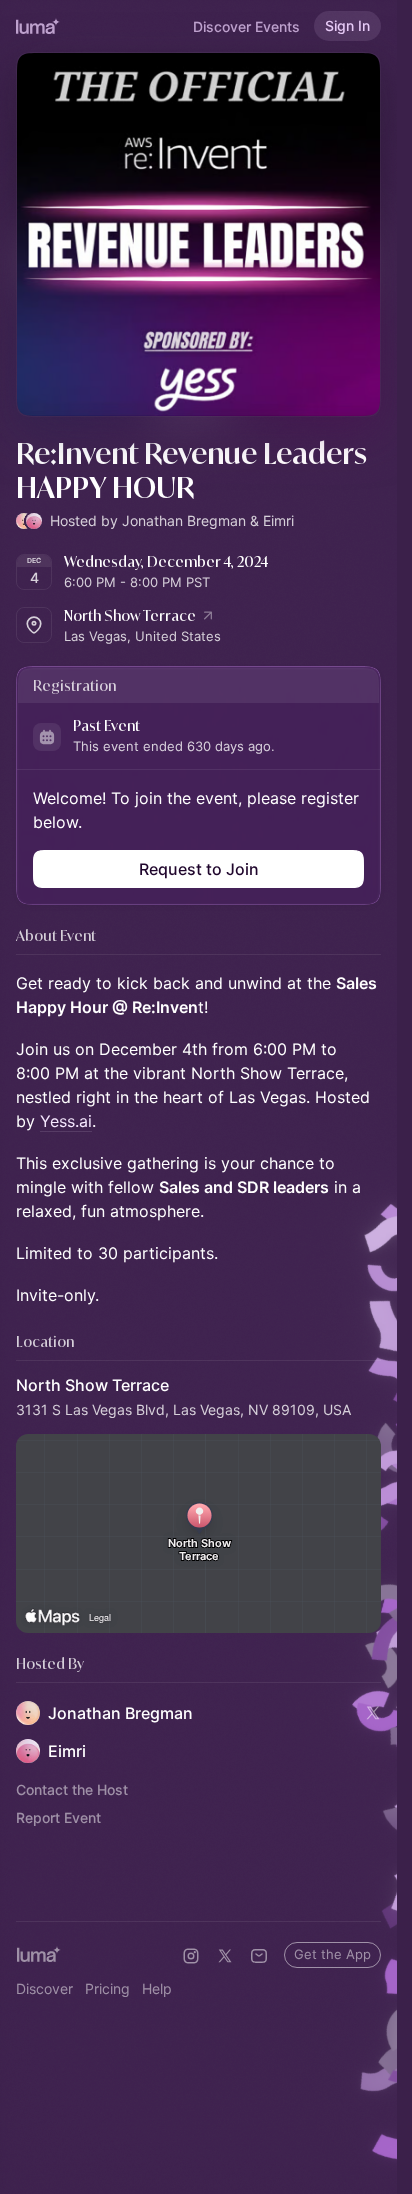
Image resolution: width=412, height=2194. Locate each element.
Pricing (107, 1988)
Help (157, 1988)
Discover (44, 1988)
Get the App (332, 1954)
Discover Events (246, 26)
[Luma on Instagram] (191, 1956)
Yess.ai (66, 1121)
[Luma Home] (38, 26)
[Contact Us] (259, 1956)
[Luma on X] (225, 1956)
